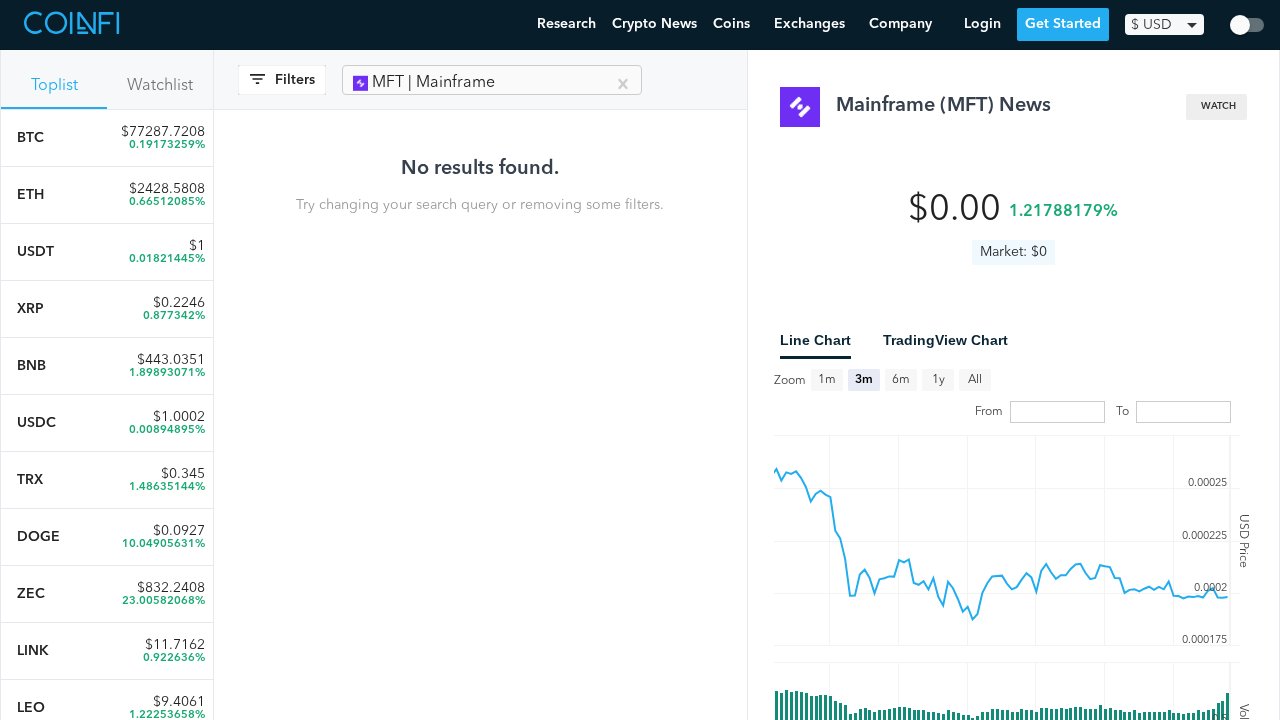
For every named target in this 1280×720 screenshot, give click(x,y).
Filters (295, 80)
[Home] (74, 25)
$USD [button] (1151, 25)
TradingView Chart (945, 340)
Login (982, 24)
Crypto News (654, 24)
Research (566, 24)
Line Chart (815, 340)
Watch (1218, 106)
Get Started (1063, 24)
